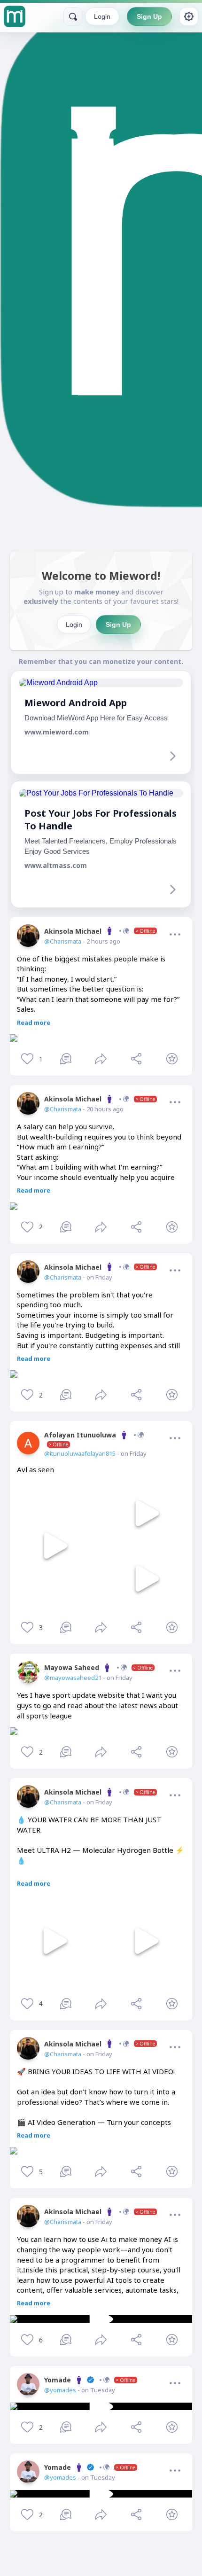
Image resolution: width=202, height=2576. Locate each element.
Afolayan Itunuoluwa (80, 1439)
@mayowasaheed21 (73, 1678)
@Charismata (63, 941)
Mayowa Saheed (98, 1667)
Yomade (90, 2380)
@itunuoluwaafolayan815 (80, 1453)
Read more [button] (34, 1023)
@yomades (60, 2390)
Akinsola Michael (100, 931)
